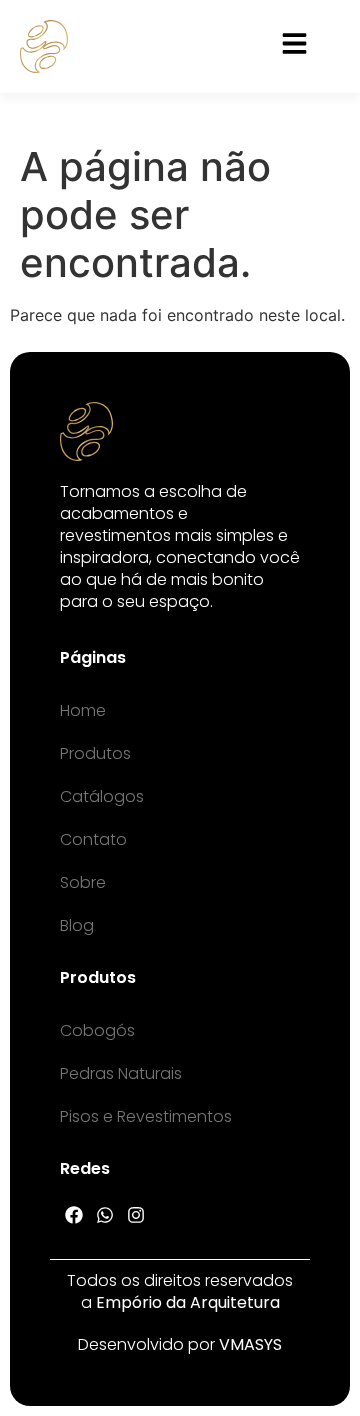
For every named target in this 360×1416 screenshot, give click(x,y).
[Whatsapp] (105, 1214)
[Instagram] (136, 1214)
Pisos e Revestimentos (146, 1116)
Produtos (95, 753)
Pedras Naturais (121, 1073)
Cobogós (97, 1030)
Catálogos (102, 796)
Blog (77, 925)
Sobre (83, 882)
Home (83, 710)
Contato (93, 839)
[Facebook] (74, 1214)
